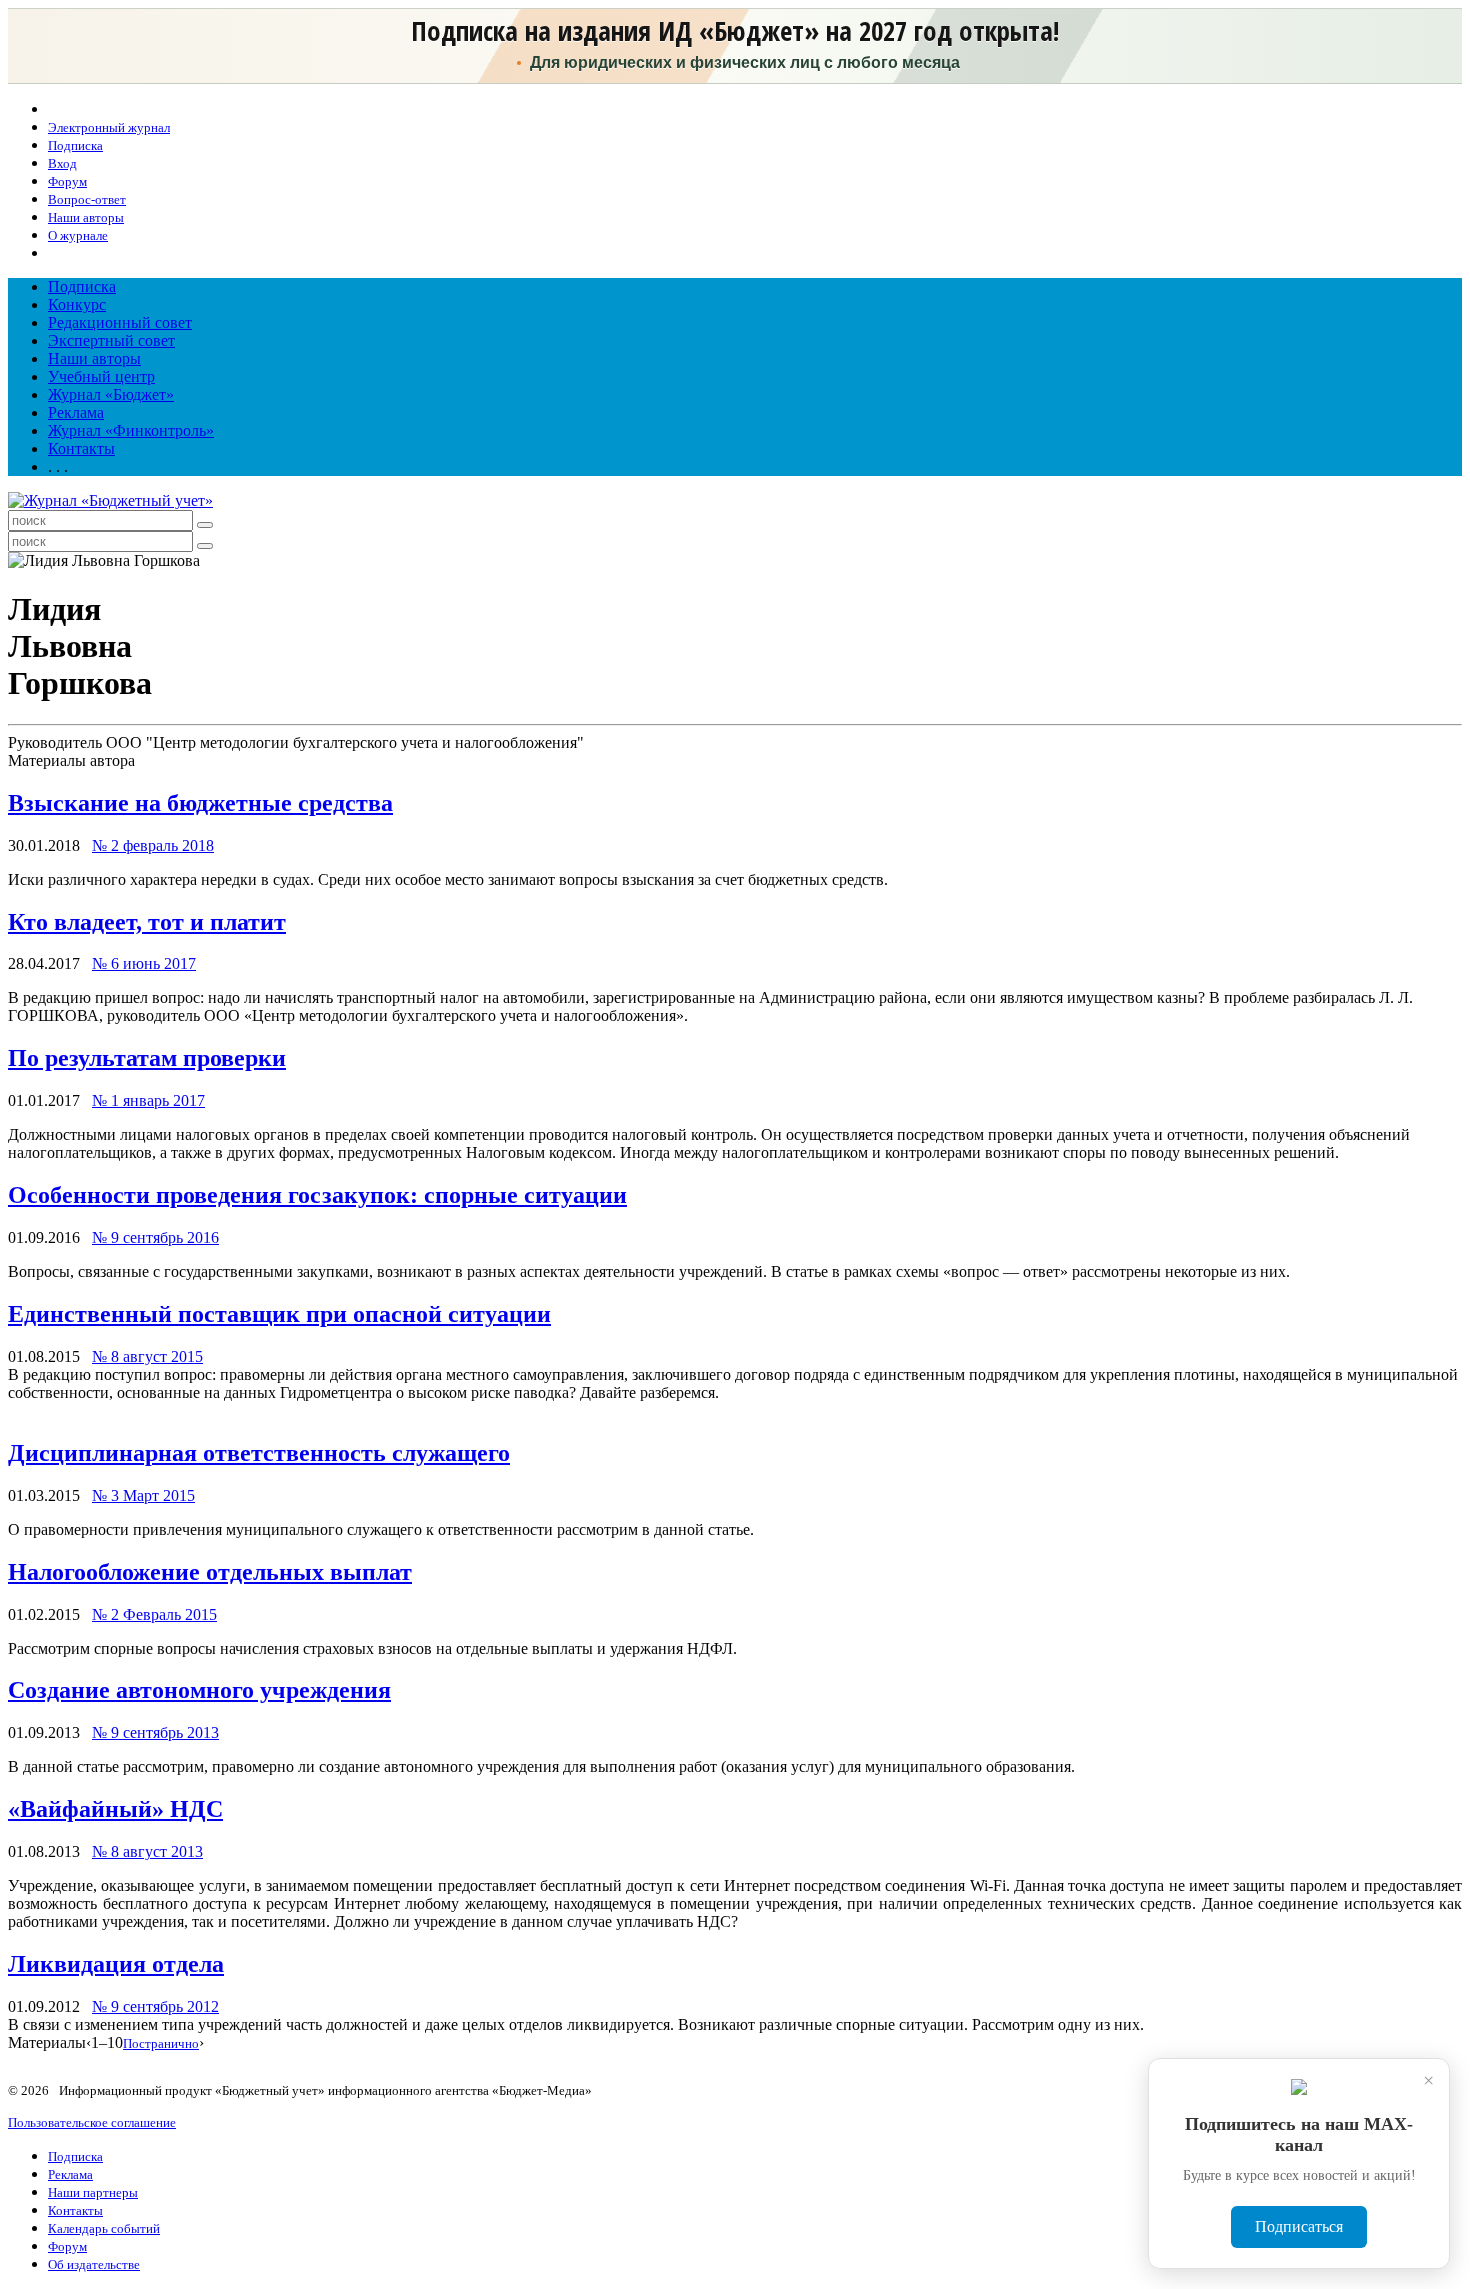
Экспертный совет (111, 340)
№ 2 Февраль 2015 (154, 1614)
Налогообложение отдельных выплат (210, 1572)
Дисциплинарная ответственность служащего (259, 1453)
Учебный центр (101, 376)
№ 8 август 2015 (147, 1356)
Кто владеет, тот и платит (147, 922)
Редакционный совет (120, 322)
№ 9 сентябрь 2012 (155, 2006)
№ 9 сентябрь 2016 (155, 1237)
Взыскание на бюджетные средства (200, 803)
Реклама (76, 412)
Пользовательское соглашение (92, 2122)
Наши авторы (94, 358)
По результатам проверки (147, 1058)
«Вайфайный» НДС (115, 1809)
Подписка (82, 286)
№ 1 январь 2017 (148, 1100)
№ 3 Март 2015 (143, 1495)
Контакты (81, 448)
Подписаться (1299, 2226)
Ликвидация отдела (116, 1964)
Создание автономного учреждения (199, 1690)
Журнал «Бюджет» (111, 394)
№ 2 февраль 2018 (153, 845)
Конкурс (77, 304)
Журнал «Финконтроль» (131, 430)
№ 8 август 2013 (147, 1851)
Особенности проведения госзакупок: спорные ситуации (317, 1195)
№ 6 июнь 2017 (144, 963)
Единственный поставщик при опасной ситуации (279, 1314)
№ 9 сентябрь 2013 (155, 1732)
